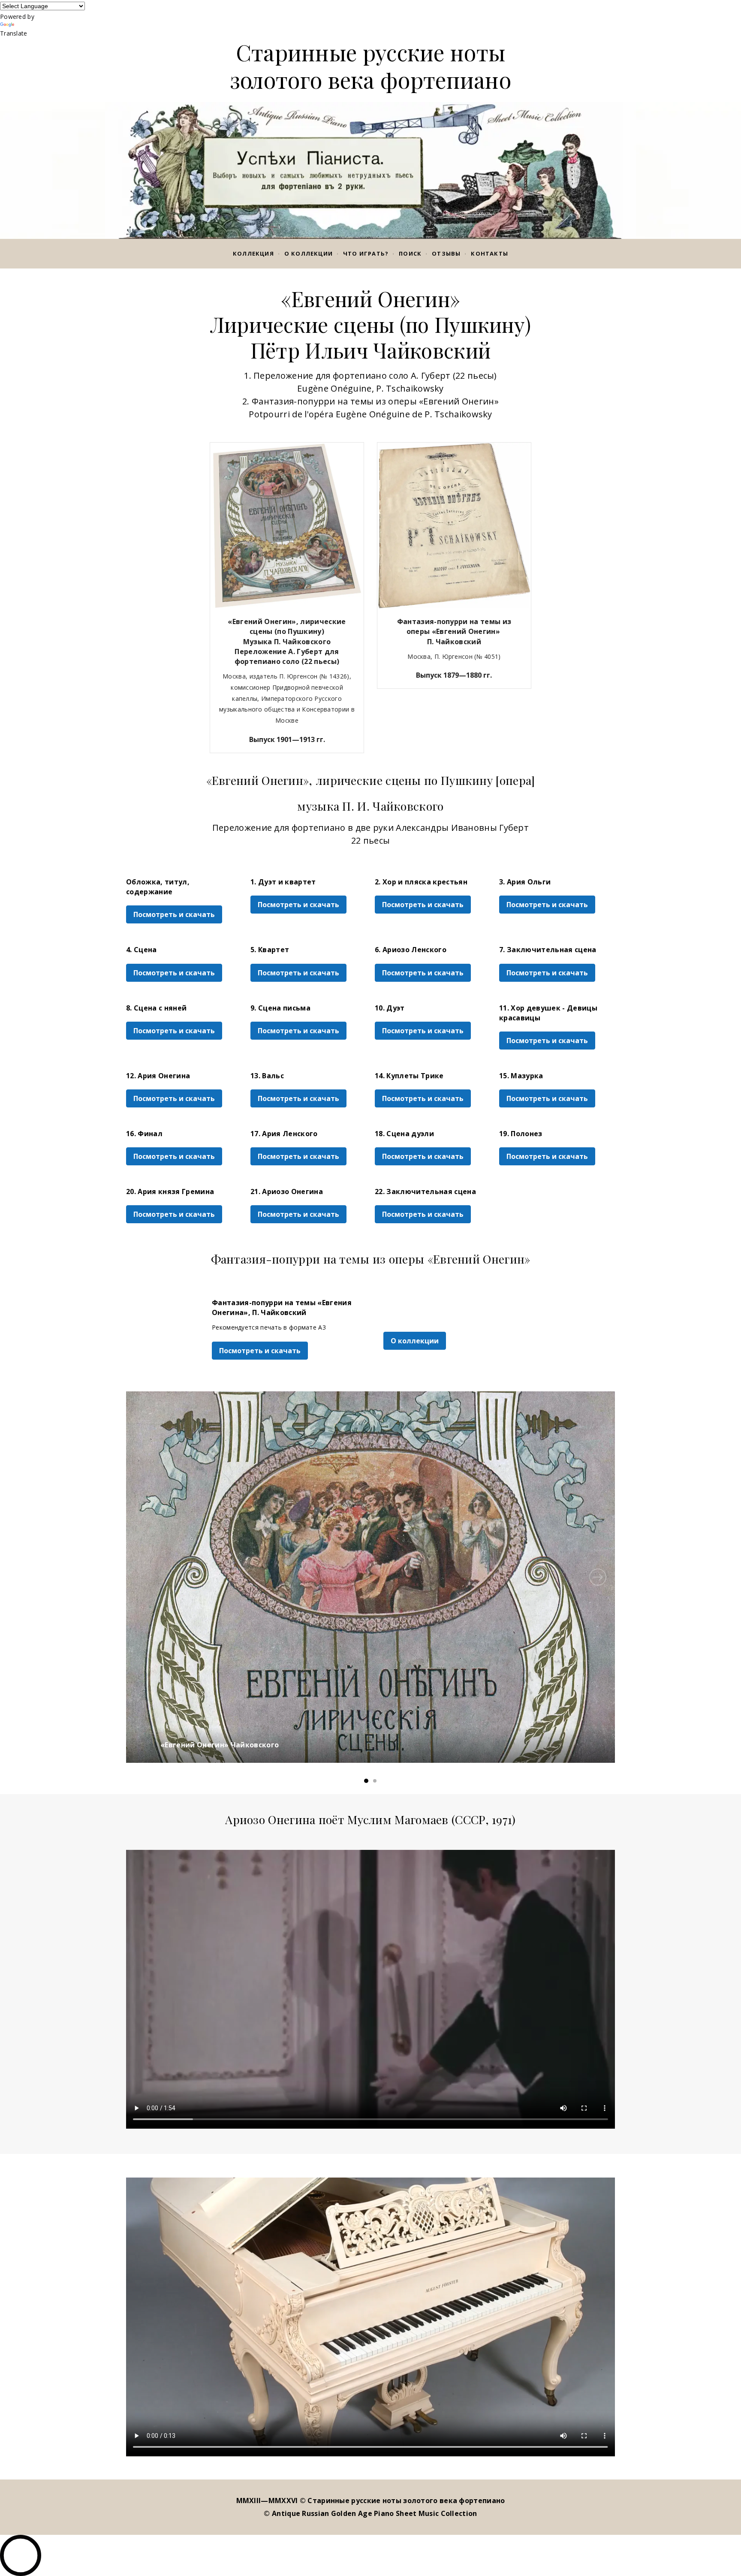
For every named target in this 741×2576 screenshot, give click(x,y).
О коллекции (309, 253)
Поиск (410, 253)
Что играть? (366, 253)
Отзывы (446, 253)
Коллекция (253, 253)
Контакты (489, 253)
